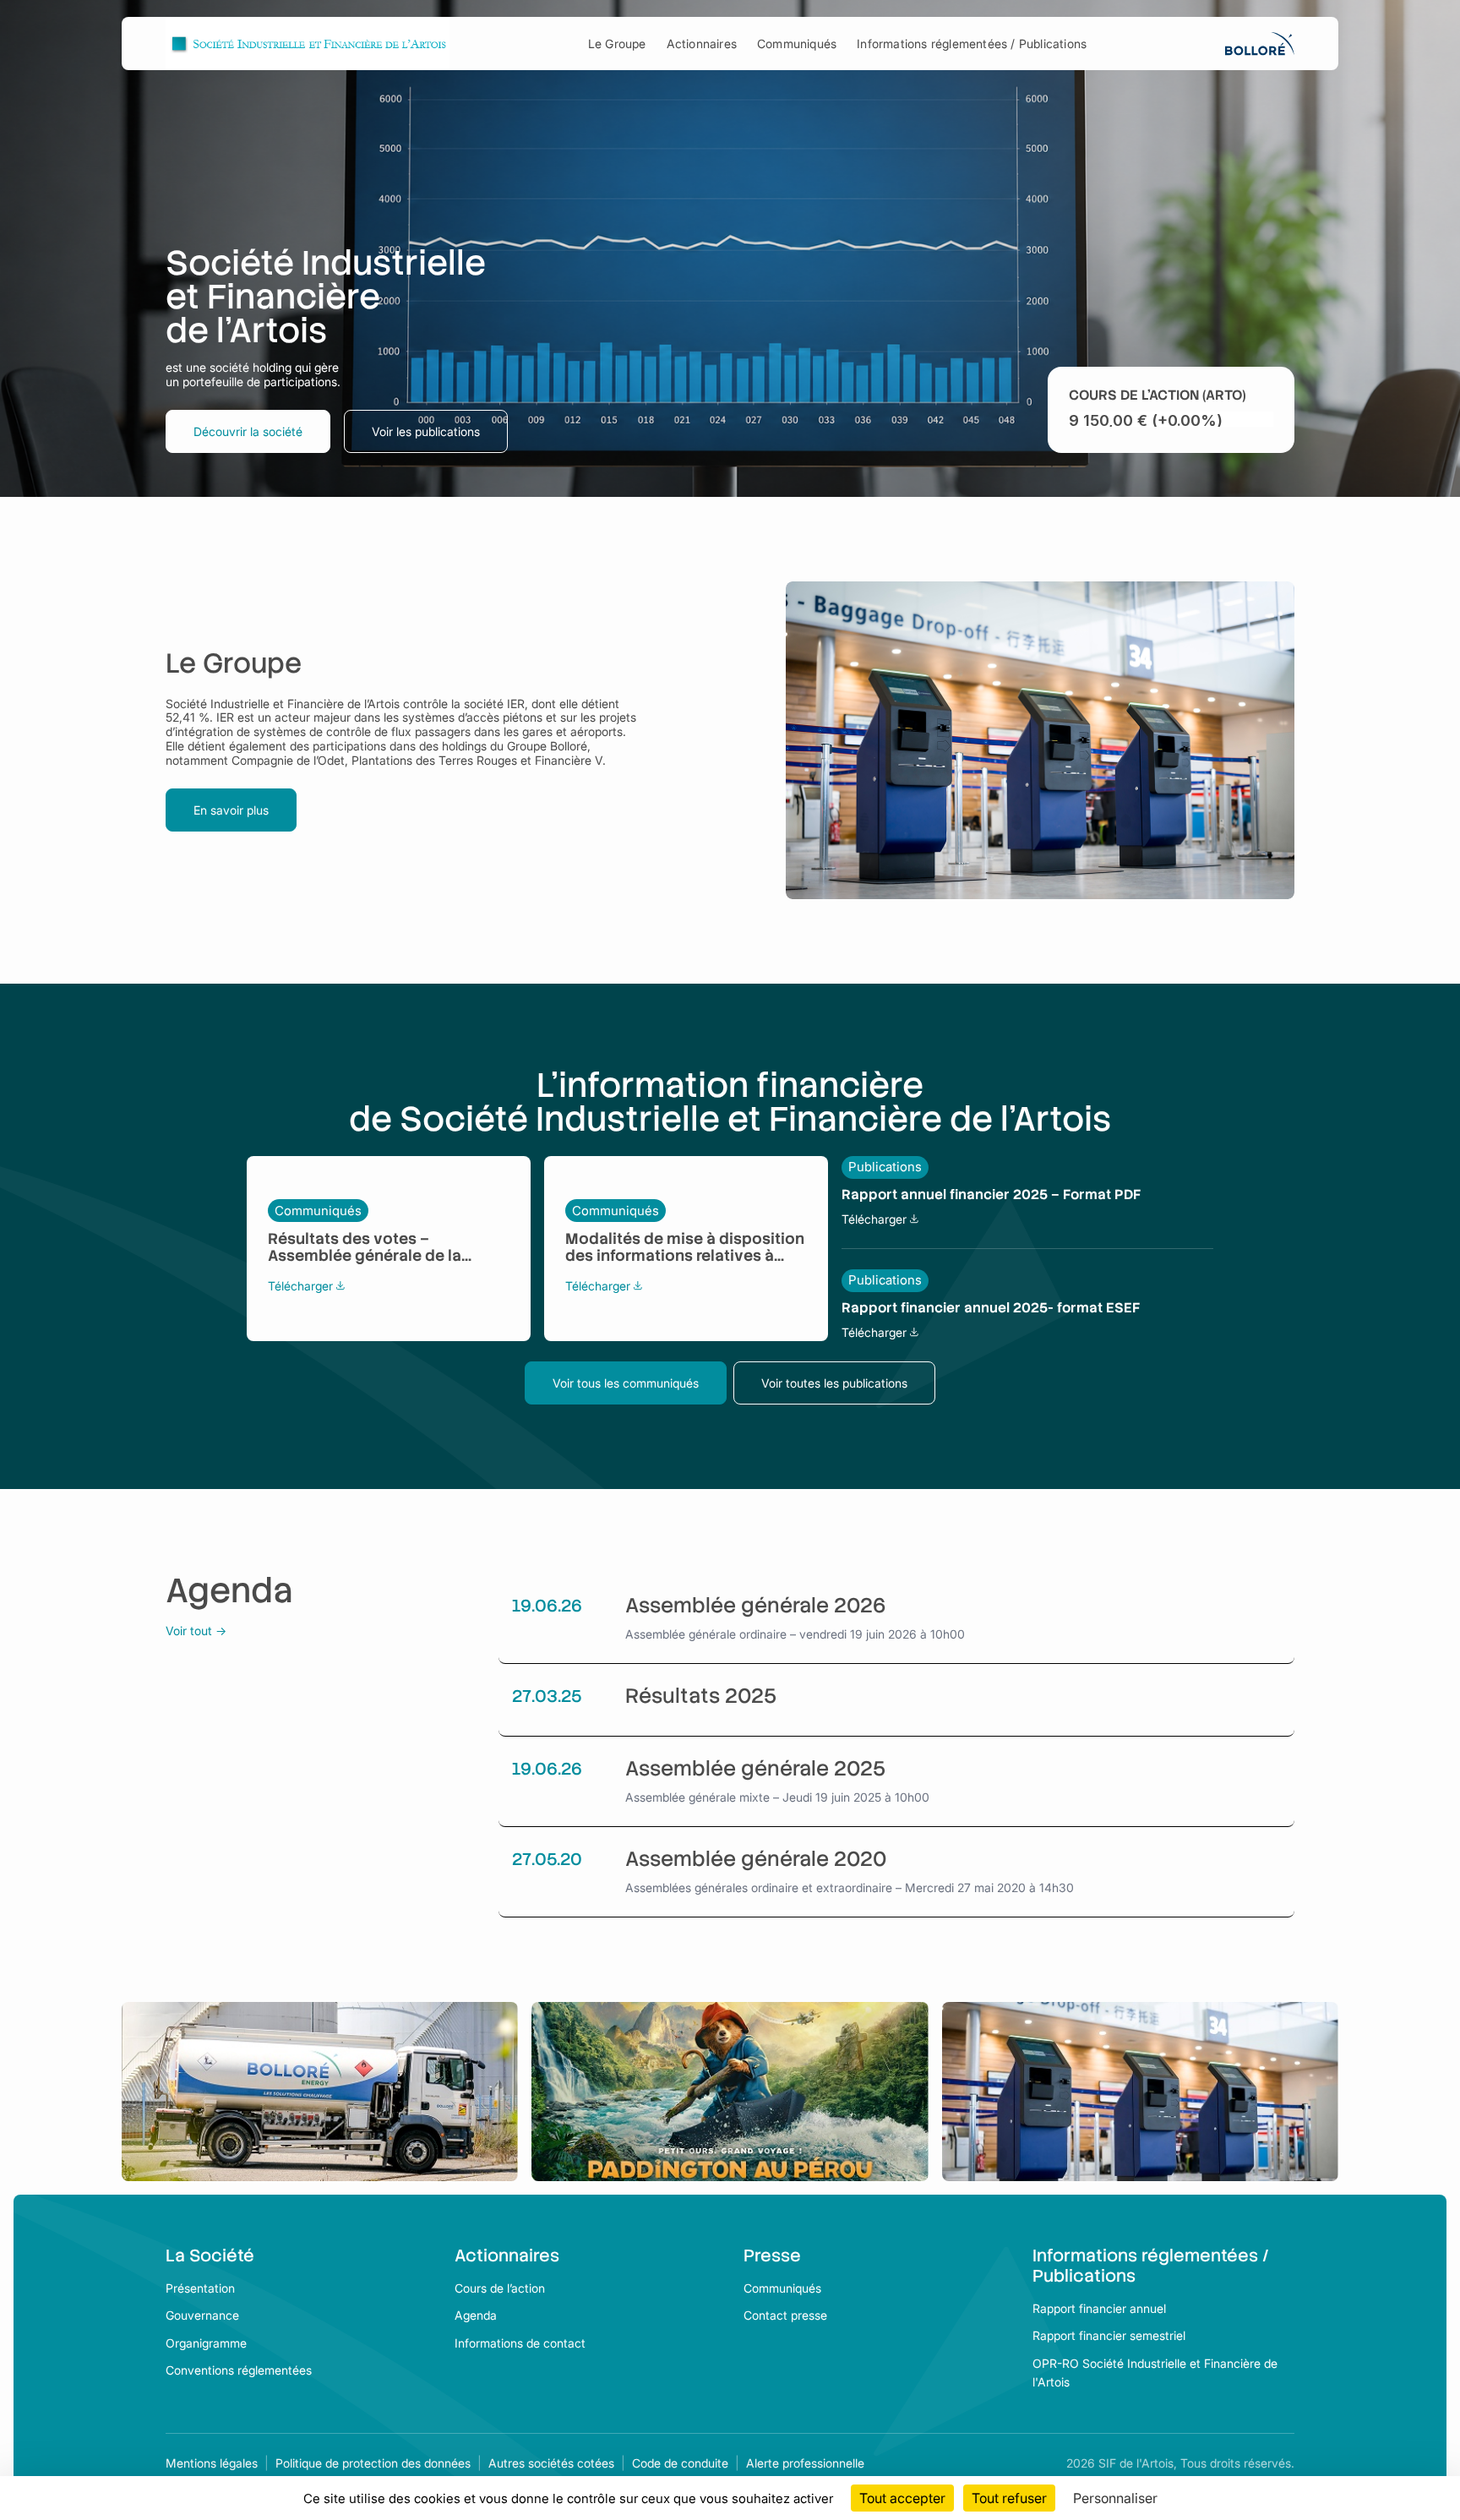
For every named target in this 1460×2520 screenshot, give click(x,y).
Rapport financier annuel (1099, 2308)
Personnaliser (1115, 2498)
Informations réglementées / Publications (972, 44)
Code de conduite (680, 2463)
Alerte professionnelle (805, 2463)
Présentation (200, 2288)
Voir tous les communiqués (626, 1383)
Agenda (476, 2315)
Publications (885, 1167)
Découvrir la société (248, 431)
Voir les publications (426, 431)
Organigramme (206, 2343)
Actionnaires (702, 44)
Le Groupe (617, 44)
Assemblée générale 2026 (755, 1606)
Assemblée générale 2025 (755, 1769)
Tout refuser (1009, 2498)
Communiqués (797, 44)
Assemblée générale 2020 (756, 1860)
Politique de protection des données (373, 2463)
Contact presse (785, 2315)
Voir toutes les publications (834, 1383)
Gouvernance (202, 2315)
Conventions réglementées (239, 2370)
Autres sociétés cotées (551, 2463)
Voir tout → (196, 1631)
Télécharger (306, 1286)
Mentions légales (212, 2463)
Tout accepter (902, 2498)
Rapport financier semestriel (1109, 2335)
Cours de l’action (500, 2288)
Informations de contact (520, 2343)
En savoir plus (231, 810)
